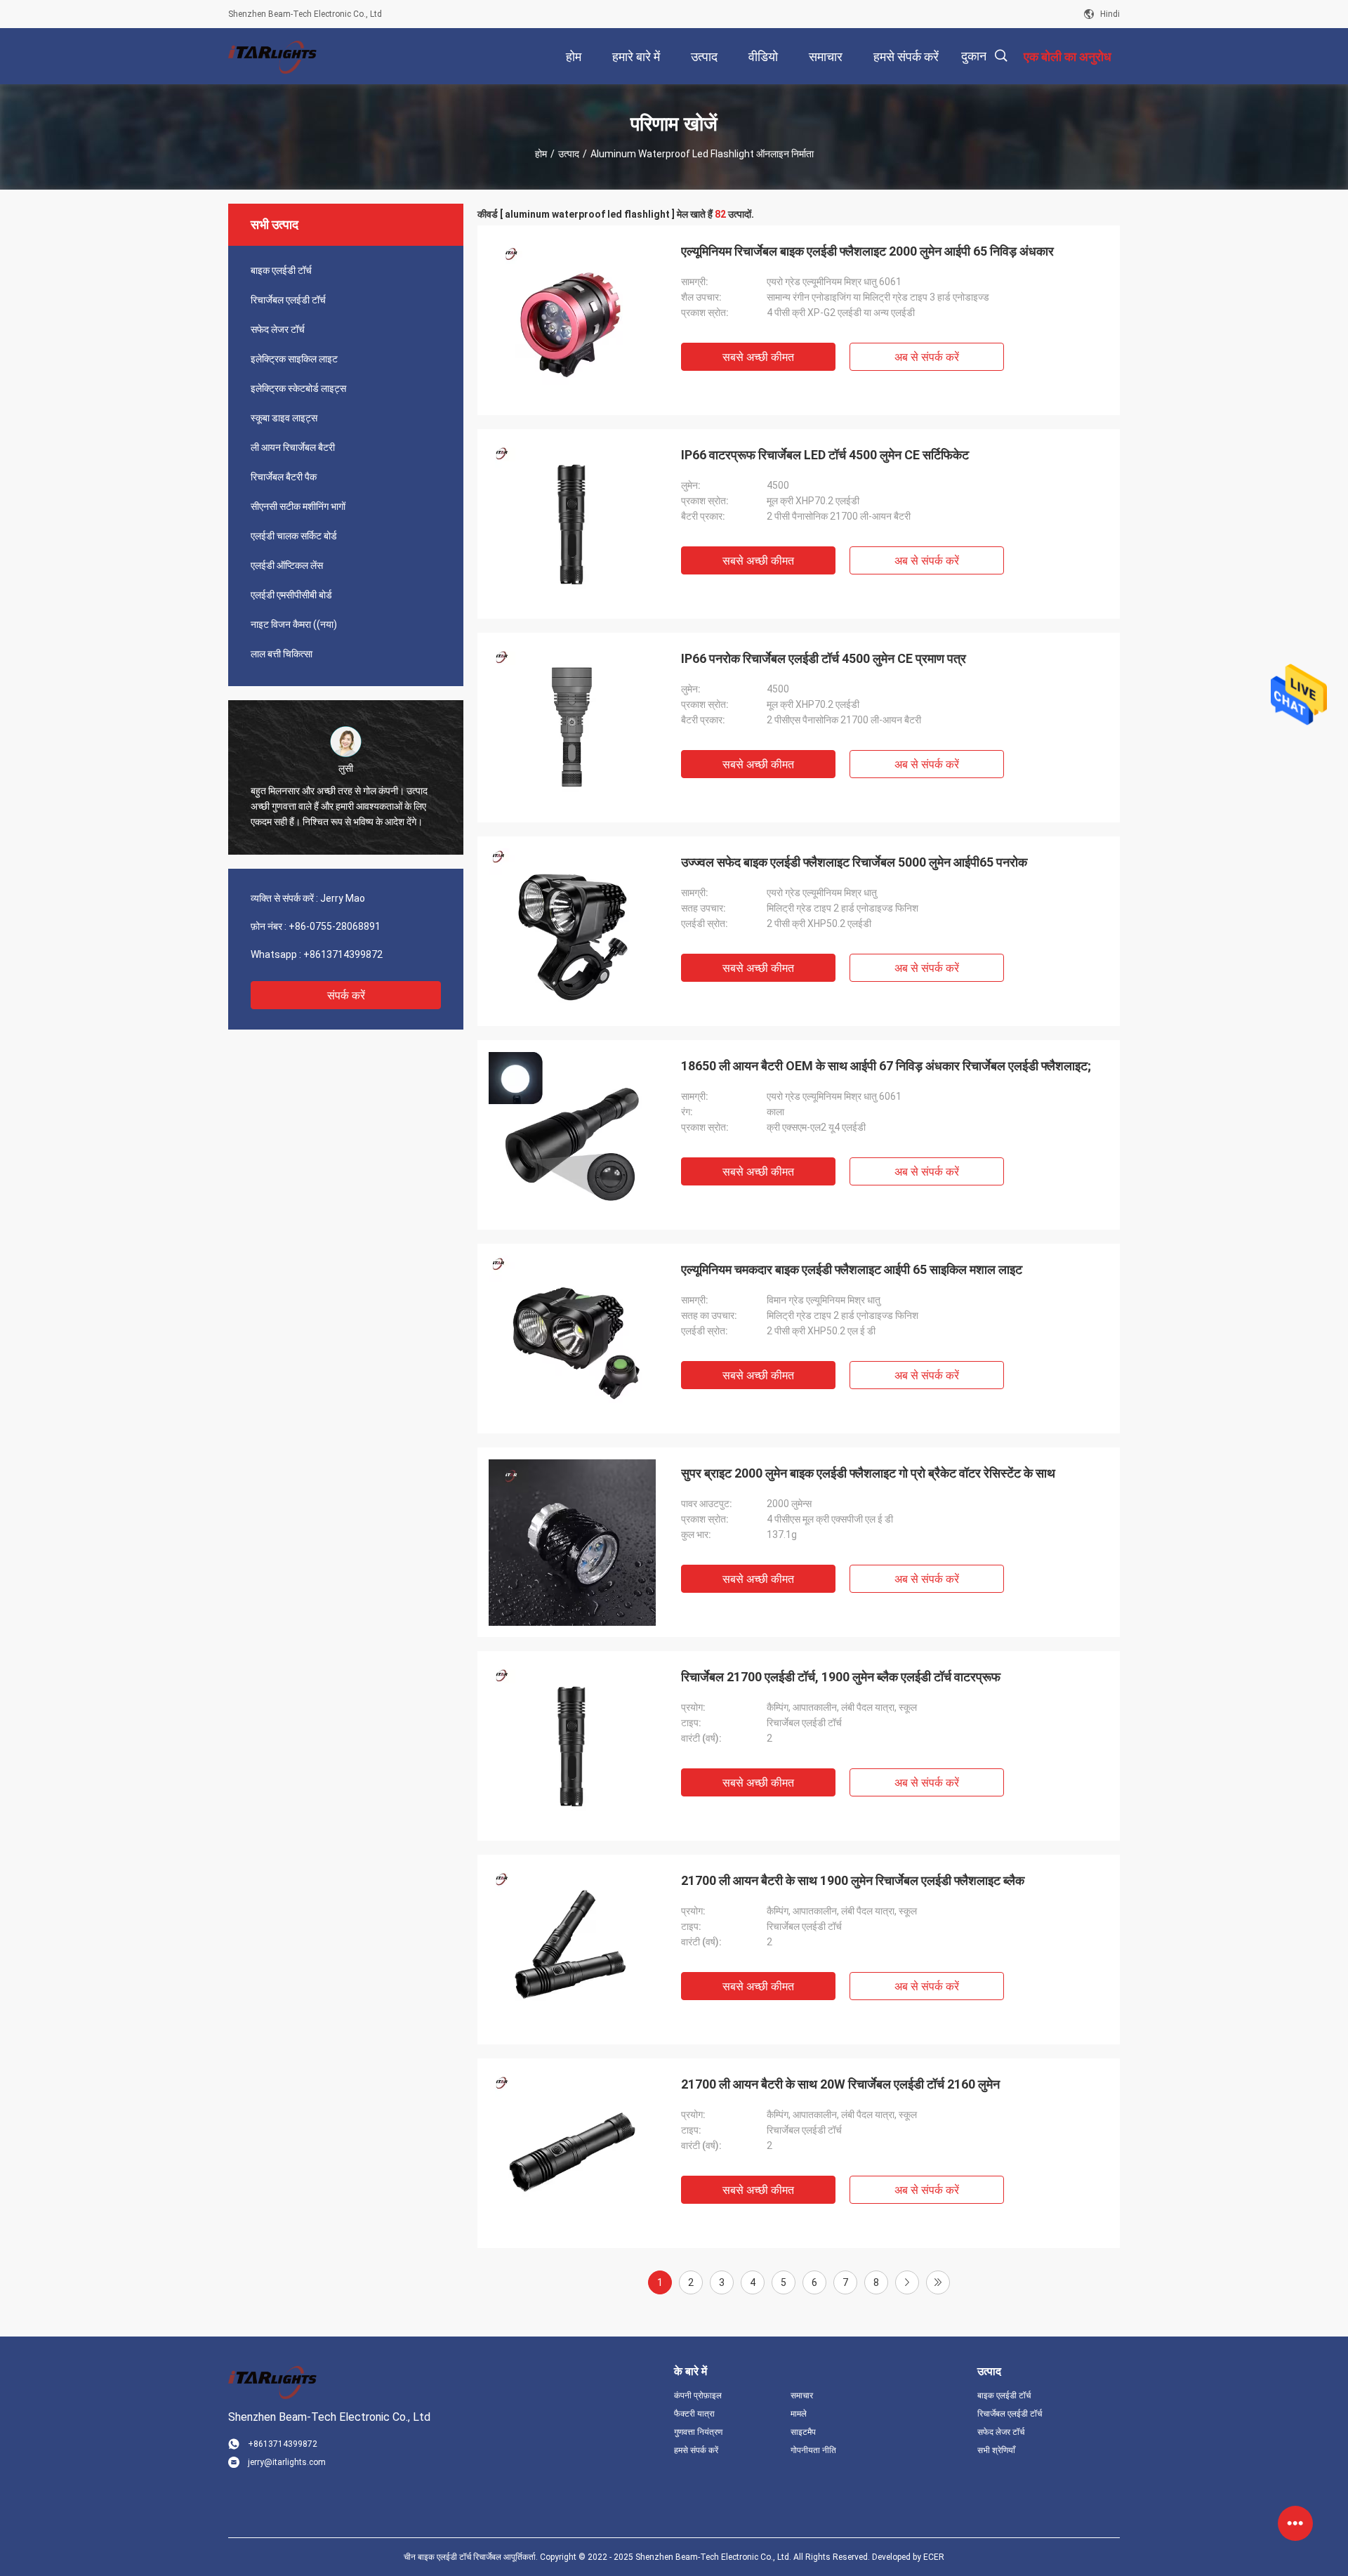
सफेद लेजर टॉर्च (278, 329)
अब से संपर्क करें (927, 357)
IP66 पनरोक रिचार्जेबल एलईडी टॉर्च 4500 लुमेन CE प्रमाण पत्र (824, 658)
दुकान (974, 56)
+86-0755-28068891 (335, 926)
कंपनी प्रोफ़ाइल (698, 2396)
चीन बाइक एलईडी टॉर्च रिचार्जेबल (452, 2557)
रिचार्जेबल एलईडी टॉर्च (288, 300)
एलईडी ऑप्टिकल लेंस (287, 565)
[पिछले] (938, 2282)
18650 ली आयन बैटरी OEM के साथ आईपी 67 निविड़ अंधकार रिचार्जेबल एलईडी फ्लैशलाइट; (886, 1066)
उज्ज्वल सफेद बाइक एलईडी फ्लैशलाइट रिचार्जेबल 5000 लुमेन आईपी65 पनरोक (854, 862)
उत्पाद (569, 154)
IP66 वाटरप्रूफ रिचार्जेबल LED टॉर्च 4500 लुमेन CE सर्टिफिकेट (825, 455)
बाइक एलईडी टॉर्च (281, 270)
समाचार (802, 2396)
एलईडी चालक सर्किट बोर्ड (294, 536)
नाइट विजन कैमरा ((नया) (294, 624)
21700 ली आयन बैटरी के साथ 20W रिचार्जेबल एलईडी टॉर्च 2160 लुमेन (840, 2084)
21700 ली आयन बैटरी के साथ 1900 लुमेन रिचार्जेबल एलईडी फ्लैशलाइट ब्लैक (853, 1880)
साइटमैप (803, 2432)
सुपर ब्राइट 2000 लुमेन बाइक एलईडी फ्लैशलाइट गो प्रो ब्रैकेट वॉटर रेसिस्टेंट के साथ (868, 1473)
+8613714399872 (343, 954)
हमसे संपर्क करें (696, 2450)
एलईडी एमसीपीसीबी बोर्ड (291, 595)
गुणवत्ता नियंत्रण (698, 2432)
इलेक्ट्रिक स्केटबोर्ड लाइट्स (298, 388)
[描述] (1001, 56)
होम (541, 154)
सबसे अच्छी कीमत (758, 357)
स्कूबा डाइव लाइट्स (284, 418)
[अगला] (907, 2282)
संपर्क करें (346, 995)
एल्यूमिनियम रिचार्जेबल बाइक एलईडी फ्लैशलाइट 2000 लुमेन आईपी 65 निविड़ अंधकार (867, 251)
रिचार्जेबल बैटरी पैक (284, 477)
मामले (799, 2414)
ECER (934, 2557)
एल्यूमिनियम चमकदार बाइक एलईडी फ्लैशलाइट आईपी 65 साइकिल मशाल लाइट (852, 1269)
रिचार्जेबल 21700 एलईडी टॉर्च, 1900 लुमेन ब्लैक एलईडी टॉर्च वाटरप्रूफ (841, 1677)
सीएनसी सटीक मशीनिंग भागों (298, 506)
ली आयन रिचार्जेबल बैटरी (293, 447)
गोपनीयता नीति (813, 2450)
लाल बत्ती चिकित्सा (282, 654)
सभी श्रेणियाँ (996, 2450)
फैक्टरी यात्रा (694, 2414)
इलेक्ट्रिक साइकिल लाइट (294, 359)
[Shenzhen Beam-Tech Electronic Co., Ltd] (274, 56)
